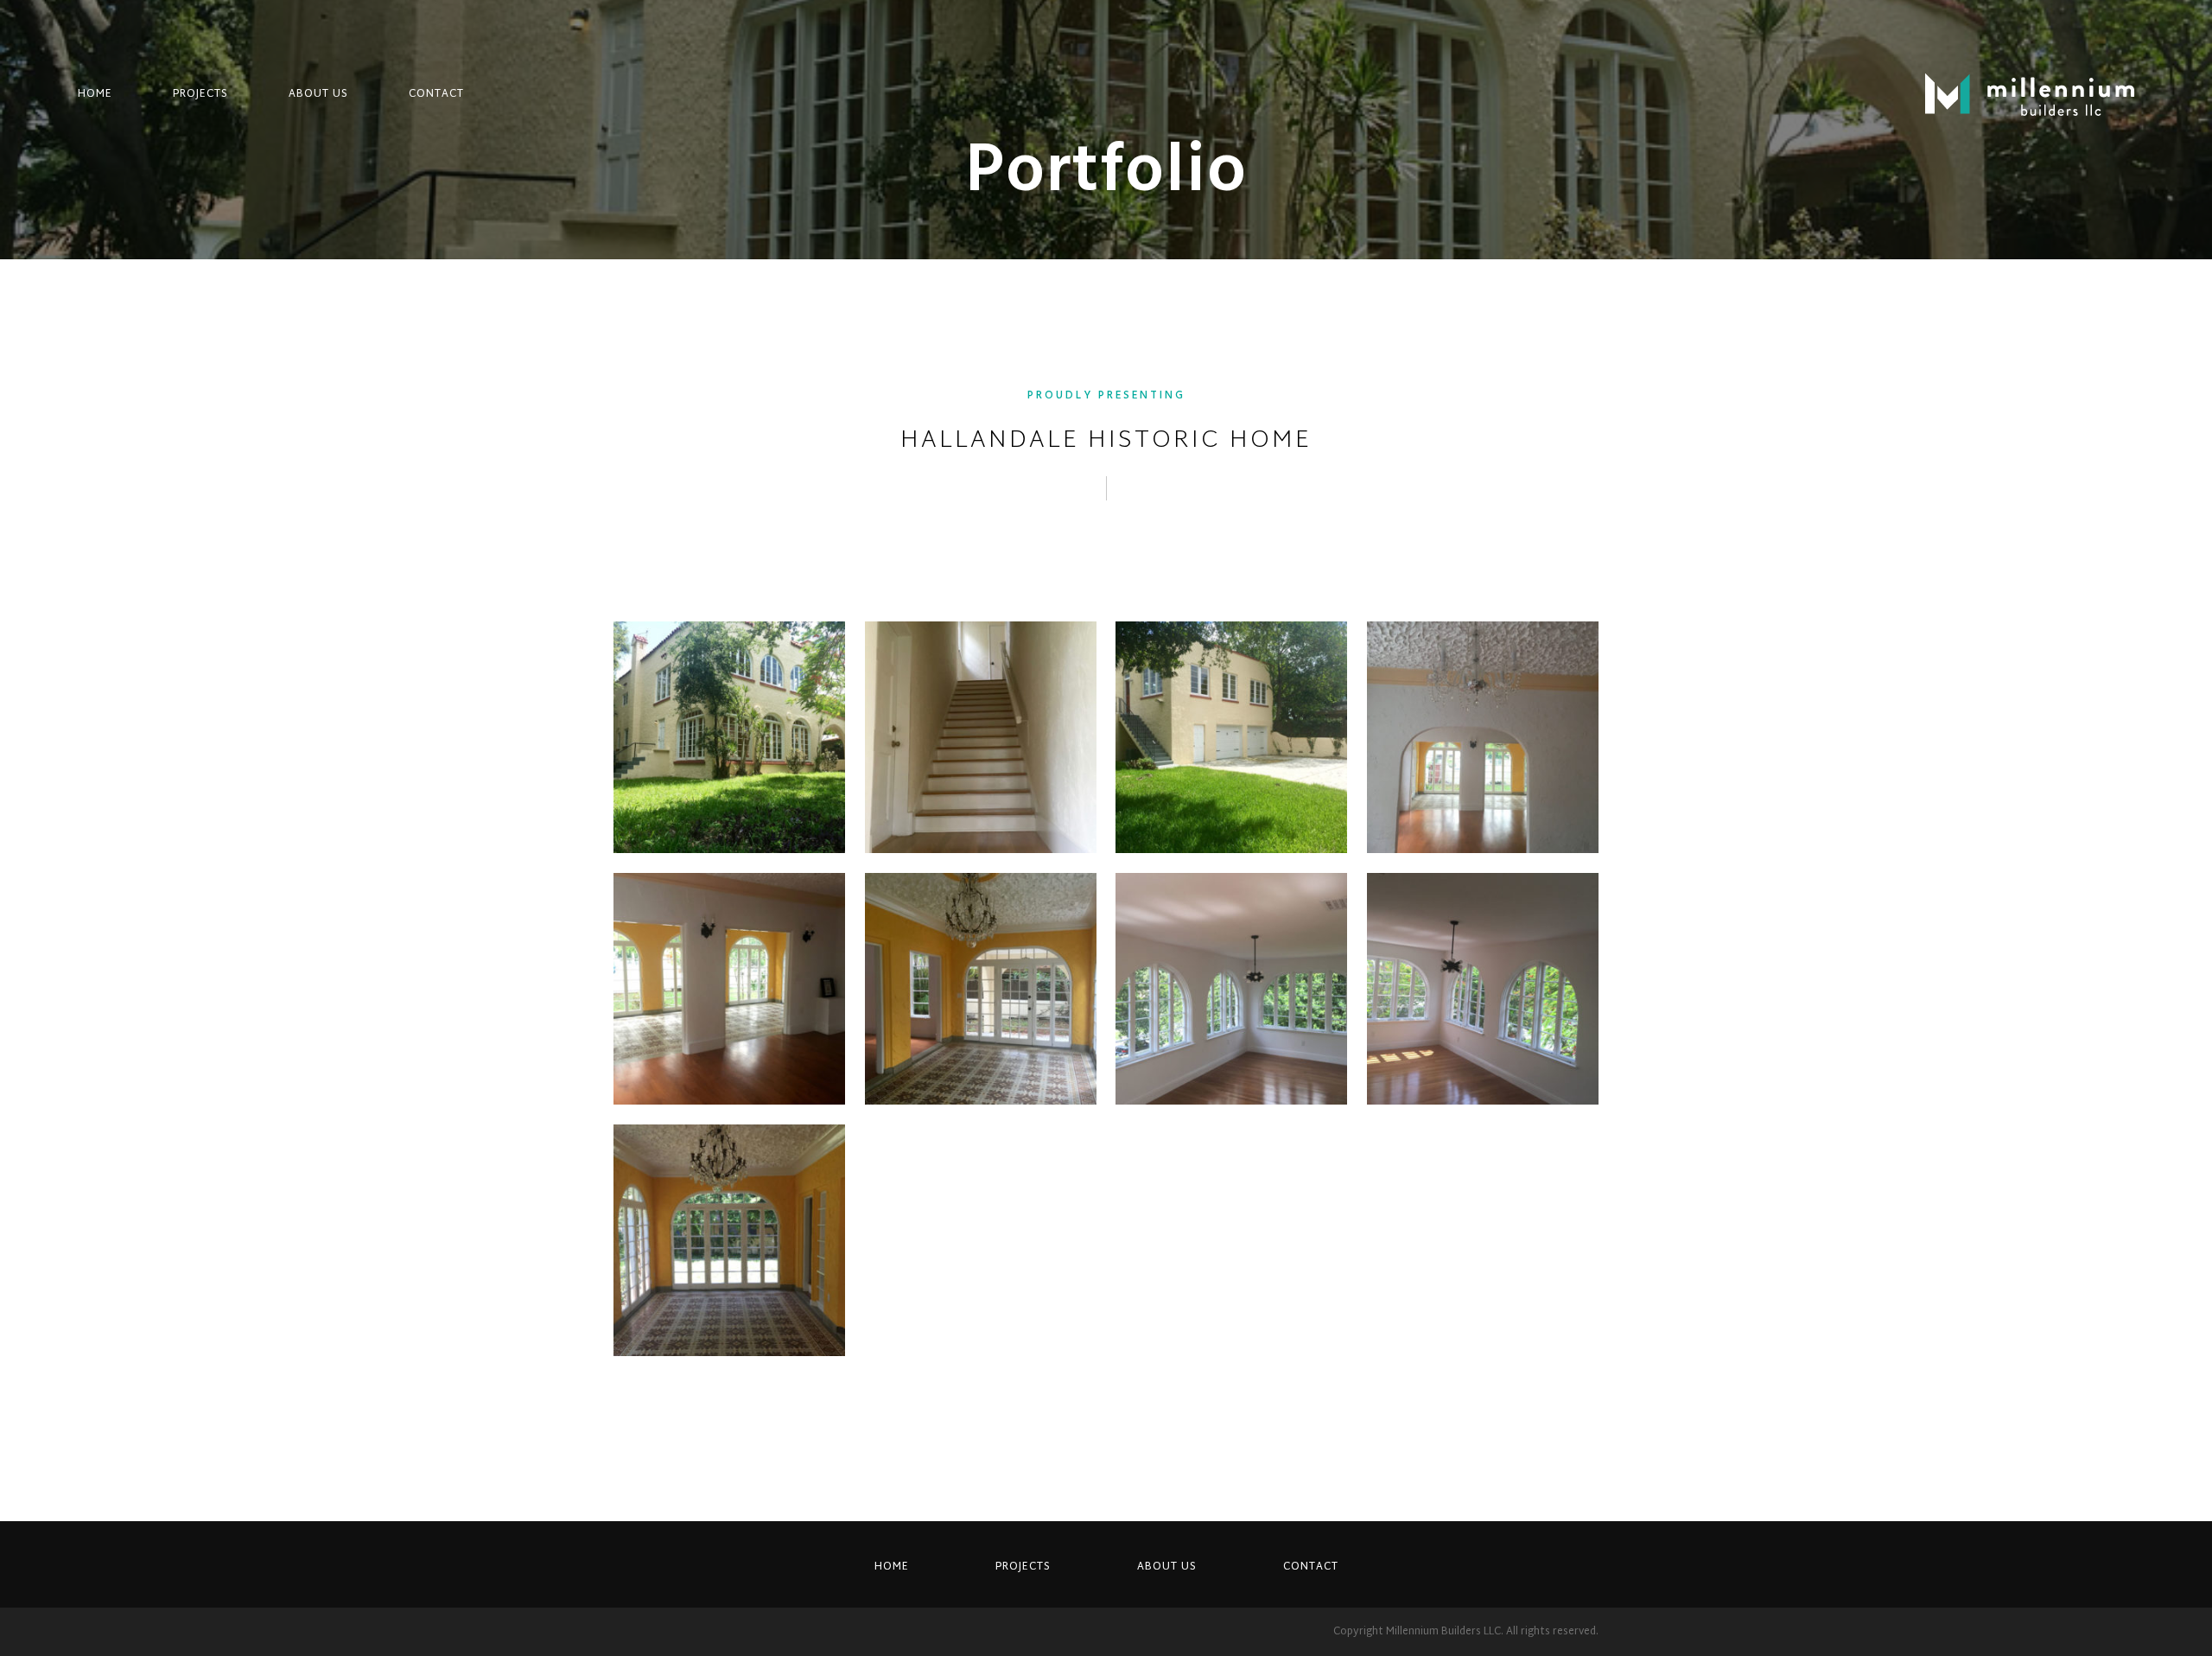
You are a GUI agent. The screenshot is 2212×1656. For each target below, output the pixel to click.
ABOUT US (318, 94)
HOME (95, 94)
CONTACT (436, 94)
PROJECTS (200, 94)
